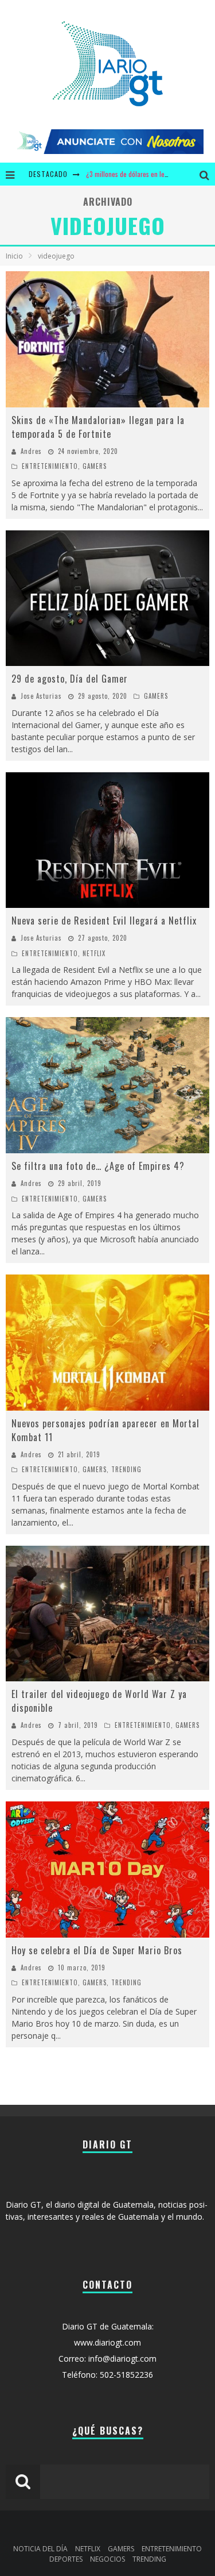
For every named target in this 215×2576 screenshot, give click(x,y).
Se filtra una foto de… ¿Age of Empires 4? (98, 1166)
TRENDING (126, 1469)
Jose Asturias (41, 696)
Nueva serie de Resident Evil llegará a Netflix (104, 921)
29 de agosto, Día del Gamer (70, 679)
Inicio (14, 256)
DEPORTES (66, 2559)
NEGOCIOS (107, 2559)
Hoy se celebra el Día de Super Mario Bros (97, 1950)
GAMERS (95, 466)
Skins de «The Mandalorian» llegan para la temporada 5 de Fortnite (98, 427)
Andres (31, 451)
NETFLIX (94, 953)
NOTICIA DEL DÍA (40, 2549)
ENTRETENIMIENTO (50, 466)
